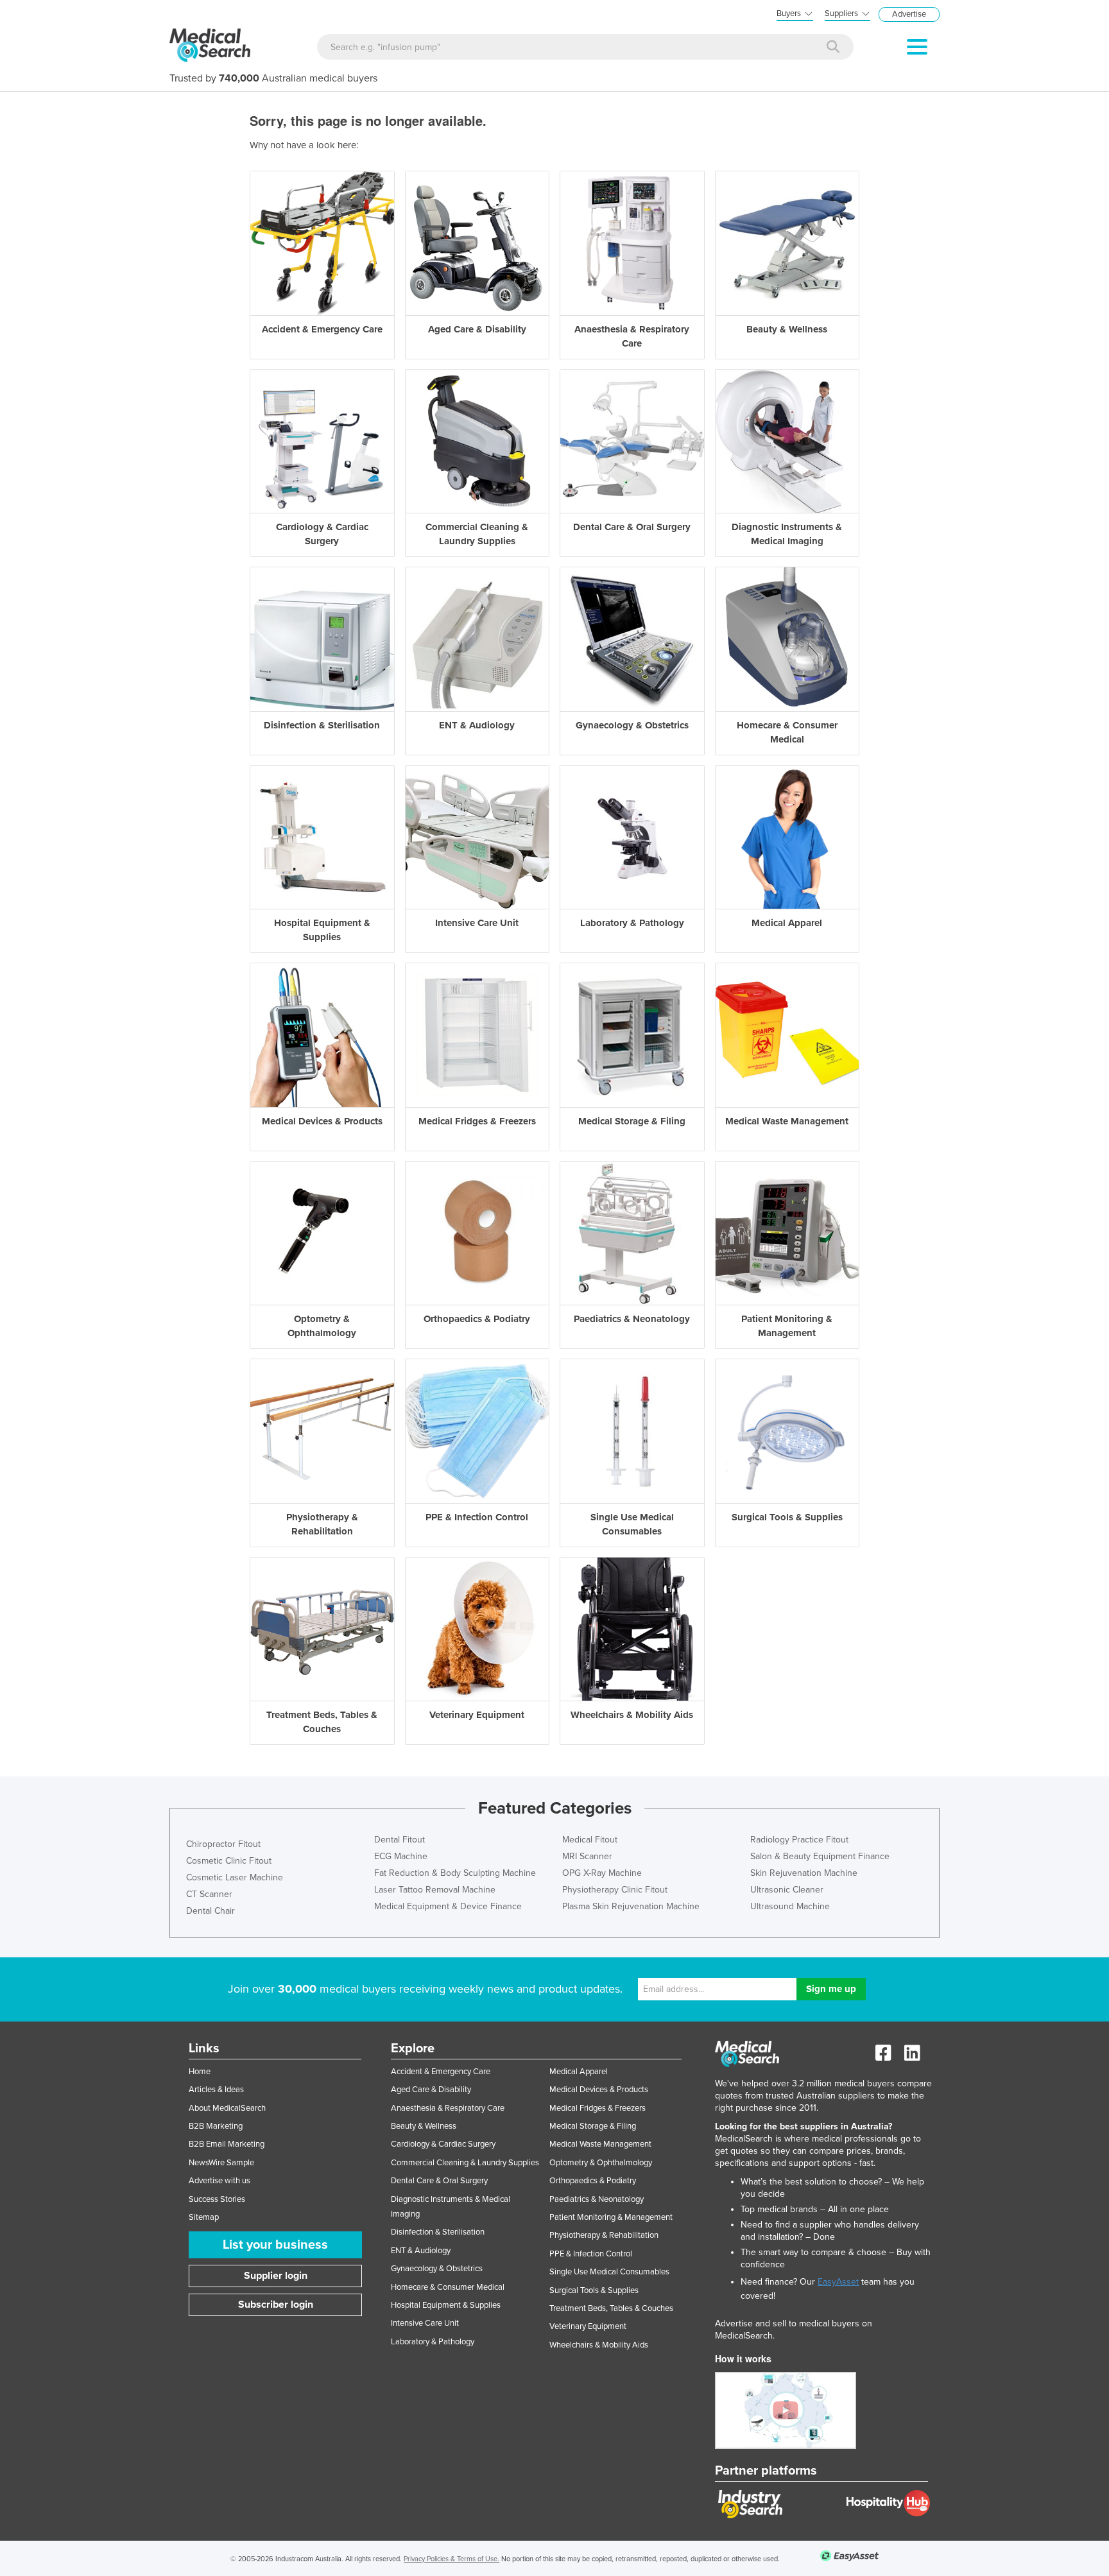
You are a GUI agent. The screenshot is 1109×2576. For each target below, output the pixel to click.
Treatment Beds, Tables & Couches (611, 2308)
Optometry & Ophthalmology (601, 2163)
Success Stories (217, 2199)
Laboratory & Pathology (433, 2342)
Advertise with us (219, 2181)
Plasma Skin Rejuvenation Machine (631, 1906)
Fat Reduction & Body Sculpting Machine (455, 1873)
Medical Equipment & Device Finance (448, 1906)
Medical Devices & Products (599, 2090)
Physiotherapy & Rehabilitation (604, 2235)
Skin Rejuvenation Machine (804, 1873)
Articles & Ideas (216, 2090)
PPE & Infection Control (591, 2254)
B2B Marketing (216, 2126)
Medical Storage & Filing (593, 2126)
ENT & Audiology (421, 2251)
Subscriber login (276, 2305)
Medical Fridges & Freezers (597, 2108)
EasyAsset (838, 2282)
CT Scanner (209, 1894)
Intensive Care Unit (425, 2323)
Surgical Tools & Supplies (594, 2290)
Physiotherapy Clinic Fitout (615, 1890)
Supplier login (276, 2276)
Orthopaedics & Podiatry (593, 2181)
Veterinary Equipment (588, 2326)
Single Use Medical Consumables (609, 2272)
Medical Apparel (579, 2072)
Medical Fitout (590, 1840)
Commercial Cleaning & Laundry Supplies (465, 2163)
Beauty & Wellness (424, 2126)
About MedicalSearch (227, 2108)
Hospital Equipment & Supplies (446, 2305)
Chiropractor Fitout (223, 1844)
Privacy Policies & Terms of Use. (451, 2559)
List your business (275, 2245)
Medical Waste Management (600, 2144)
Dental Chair (211, 1911)
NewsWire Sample (221, 2163)
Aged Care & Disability (431, 2090)
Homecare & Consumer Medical (448, 2287)
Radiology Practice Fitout (799, 1840)
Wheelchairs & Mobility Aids (599, 2345)
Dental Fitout (400, 1840)
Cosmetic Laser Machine (235, 1877)
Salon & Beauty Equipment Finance (820, 1856)
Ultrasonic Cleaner (787, 1890)
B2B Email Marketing (227, 2144)
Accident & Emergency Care (441, 2072)
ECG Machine (401, 1856)
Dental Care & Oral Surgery (439, 2181)
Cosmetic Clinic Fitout (229, 1861)
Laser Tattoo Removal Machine (435, 1890)
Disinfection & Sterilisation (438, 2232)
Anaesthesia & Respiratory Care (448, 2108)
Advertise (909, 14)
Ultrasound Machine (790, 1906)
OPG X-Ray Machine (602, 1873)
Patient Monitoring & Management (611, 2217)
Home (200, 2072)
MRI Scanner (587, 1856)
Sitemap (204, 2217)
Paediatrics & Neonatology (597, 2199)
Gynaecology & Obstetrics (437, 2269)
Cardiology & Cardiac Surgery (443, 2144)
